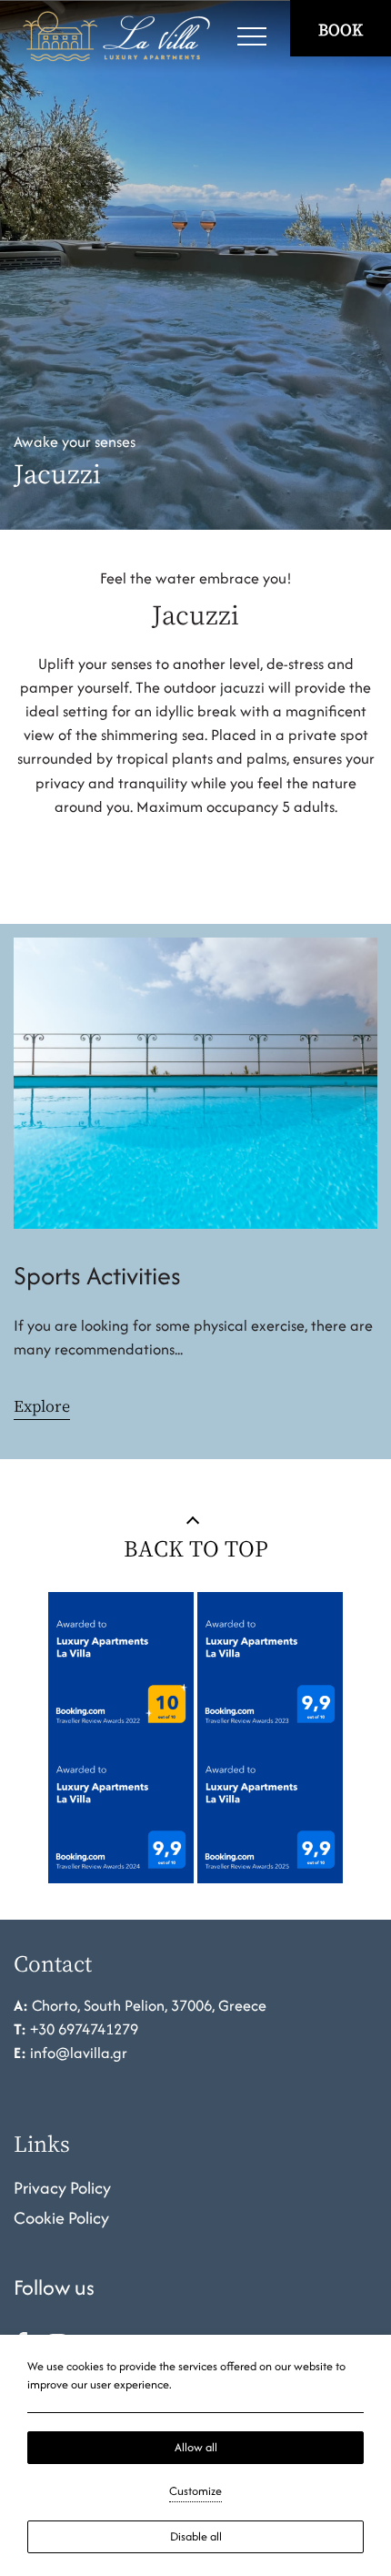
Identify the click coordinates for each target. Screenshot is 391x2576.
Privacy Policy (62, 2188)
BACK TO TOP (196, 1548)
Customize (195, 2491)
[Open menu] (252, 36)
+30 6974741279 (84, 2029)
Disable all (196, 2536)
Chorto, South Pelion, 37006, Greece (149, 2005)
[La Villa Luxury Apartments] (116, 36)
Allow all (196, 2447)
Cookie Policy (61, 2218)
